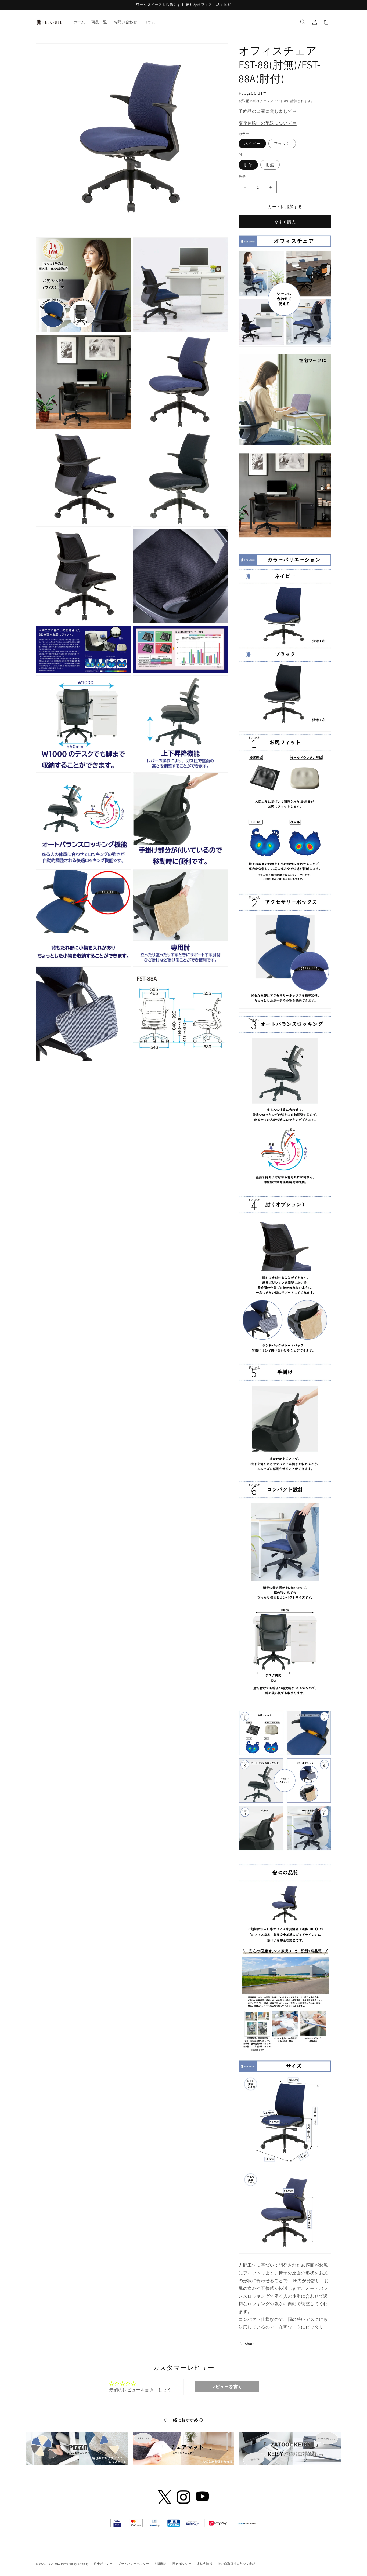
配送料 (251, 101)
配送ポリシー (182, 2564)
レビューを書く (227, 2387)
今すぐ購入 (285, 222)
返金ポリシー (103, 2564)
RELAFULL (54, 2564)
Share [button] (250, 2344)
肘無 (270, 165)
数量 (242, 177)
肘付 (248, 165)
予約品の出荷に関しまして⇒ (268, 111)
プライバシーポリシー (134, 2564)
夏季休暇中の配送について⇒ (268, 123)
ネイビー (252, 144)
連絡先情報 (205, 2564)
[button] (303, 22)
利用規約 (161, 2564)
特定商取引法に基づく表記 (236, 2564)
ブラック (282, 144)
